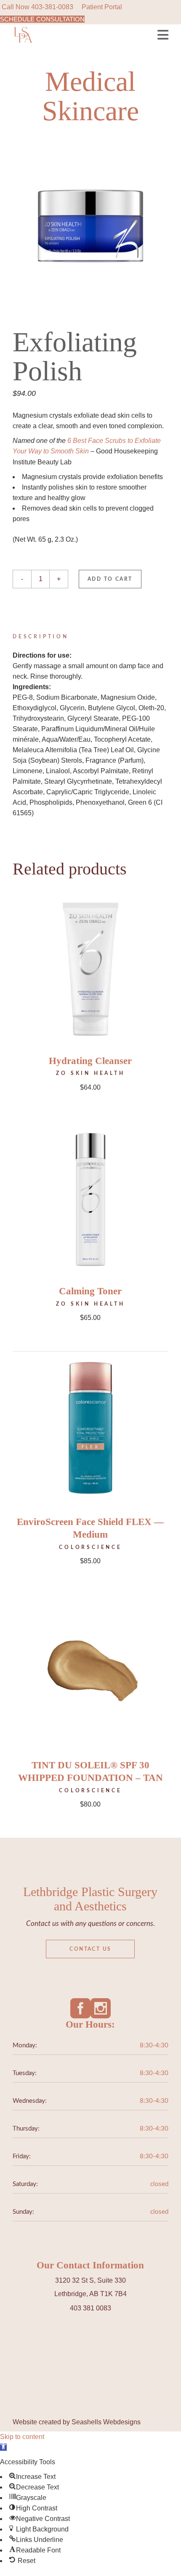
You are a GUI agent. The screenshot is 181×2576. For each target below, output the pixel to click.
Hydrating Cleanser (90, 1061)
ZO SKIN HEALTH (90, 1073)
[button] (3, 2447)
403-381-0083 (52, 7)
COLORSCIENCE (90, 1547)
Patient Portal (102, 7)
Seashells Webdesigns (106, 2422)
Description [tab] (41, 637)
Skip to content (22, 2437)
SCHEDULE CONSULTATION (42, 19)
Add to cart (110, 579)
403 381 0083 (90, 2308)
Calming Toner (90, 1291)
